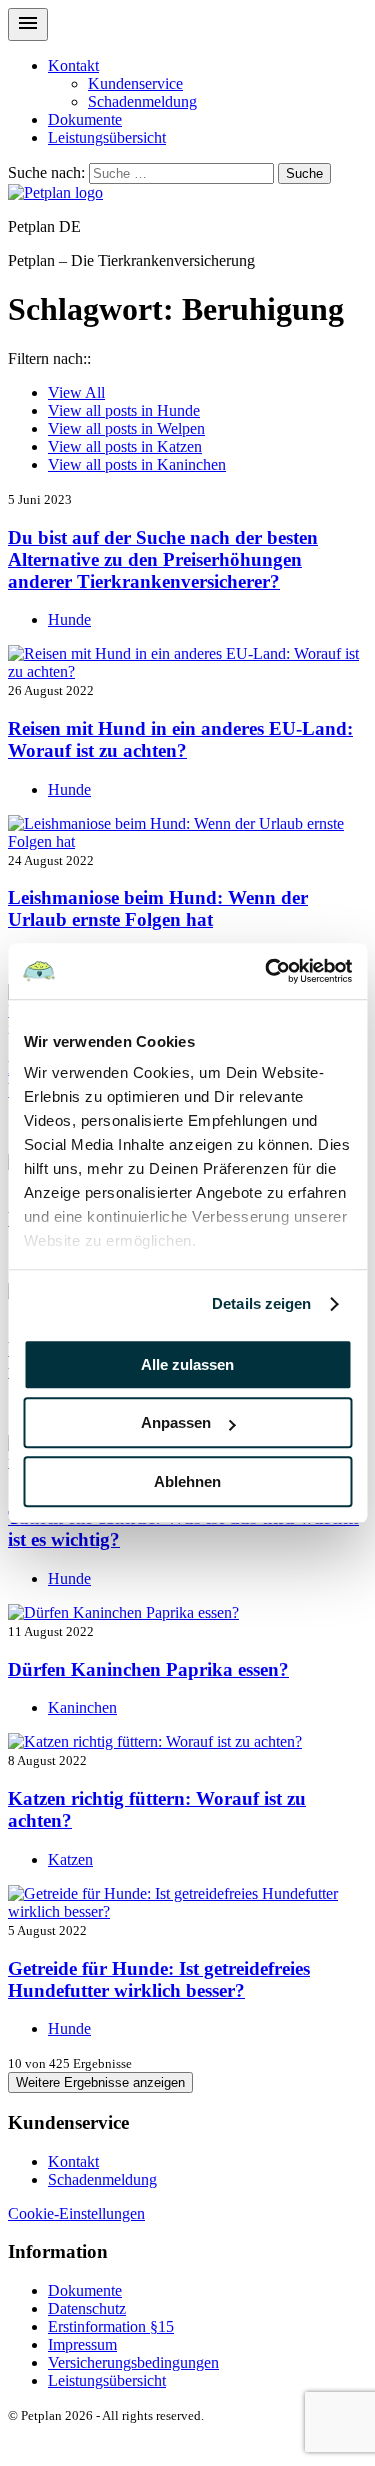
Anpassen (176, 1422)
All (76, 392)
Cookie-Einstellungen (76, 2213)
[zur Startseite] (55, 192)
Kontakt (73, 65)
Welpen (126, 428)
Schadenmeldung (142, 101)
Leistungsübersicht (107, 137)
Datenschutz (87, 2308)
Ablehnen (187, 1481)
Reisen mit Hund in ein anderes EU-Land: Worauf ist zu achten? (180, 739)
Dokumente (85, 119)
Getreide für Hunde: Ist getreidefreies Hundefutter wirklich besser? (159, 1979)
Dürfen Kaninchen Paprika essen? (148, 1669)
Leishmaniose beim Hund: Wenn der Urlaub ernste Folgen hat (158, 908)
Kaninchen (137, 464)
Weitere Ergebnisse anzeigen (100, 2082)
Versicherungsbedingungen (133, 2362)
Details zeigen (261, 1303)
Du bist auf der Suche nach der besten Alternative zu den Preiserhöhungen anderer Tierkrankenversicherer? (163, 559)
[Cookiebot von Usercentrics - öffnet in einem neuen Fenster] (267, 971)
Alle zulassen (187, 1364)
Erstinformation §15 (111, 2326)
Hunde (124, 410)
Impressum (82, 2344)
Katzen (125, 446)
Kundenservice (135, 83)
